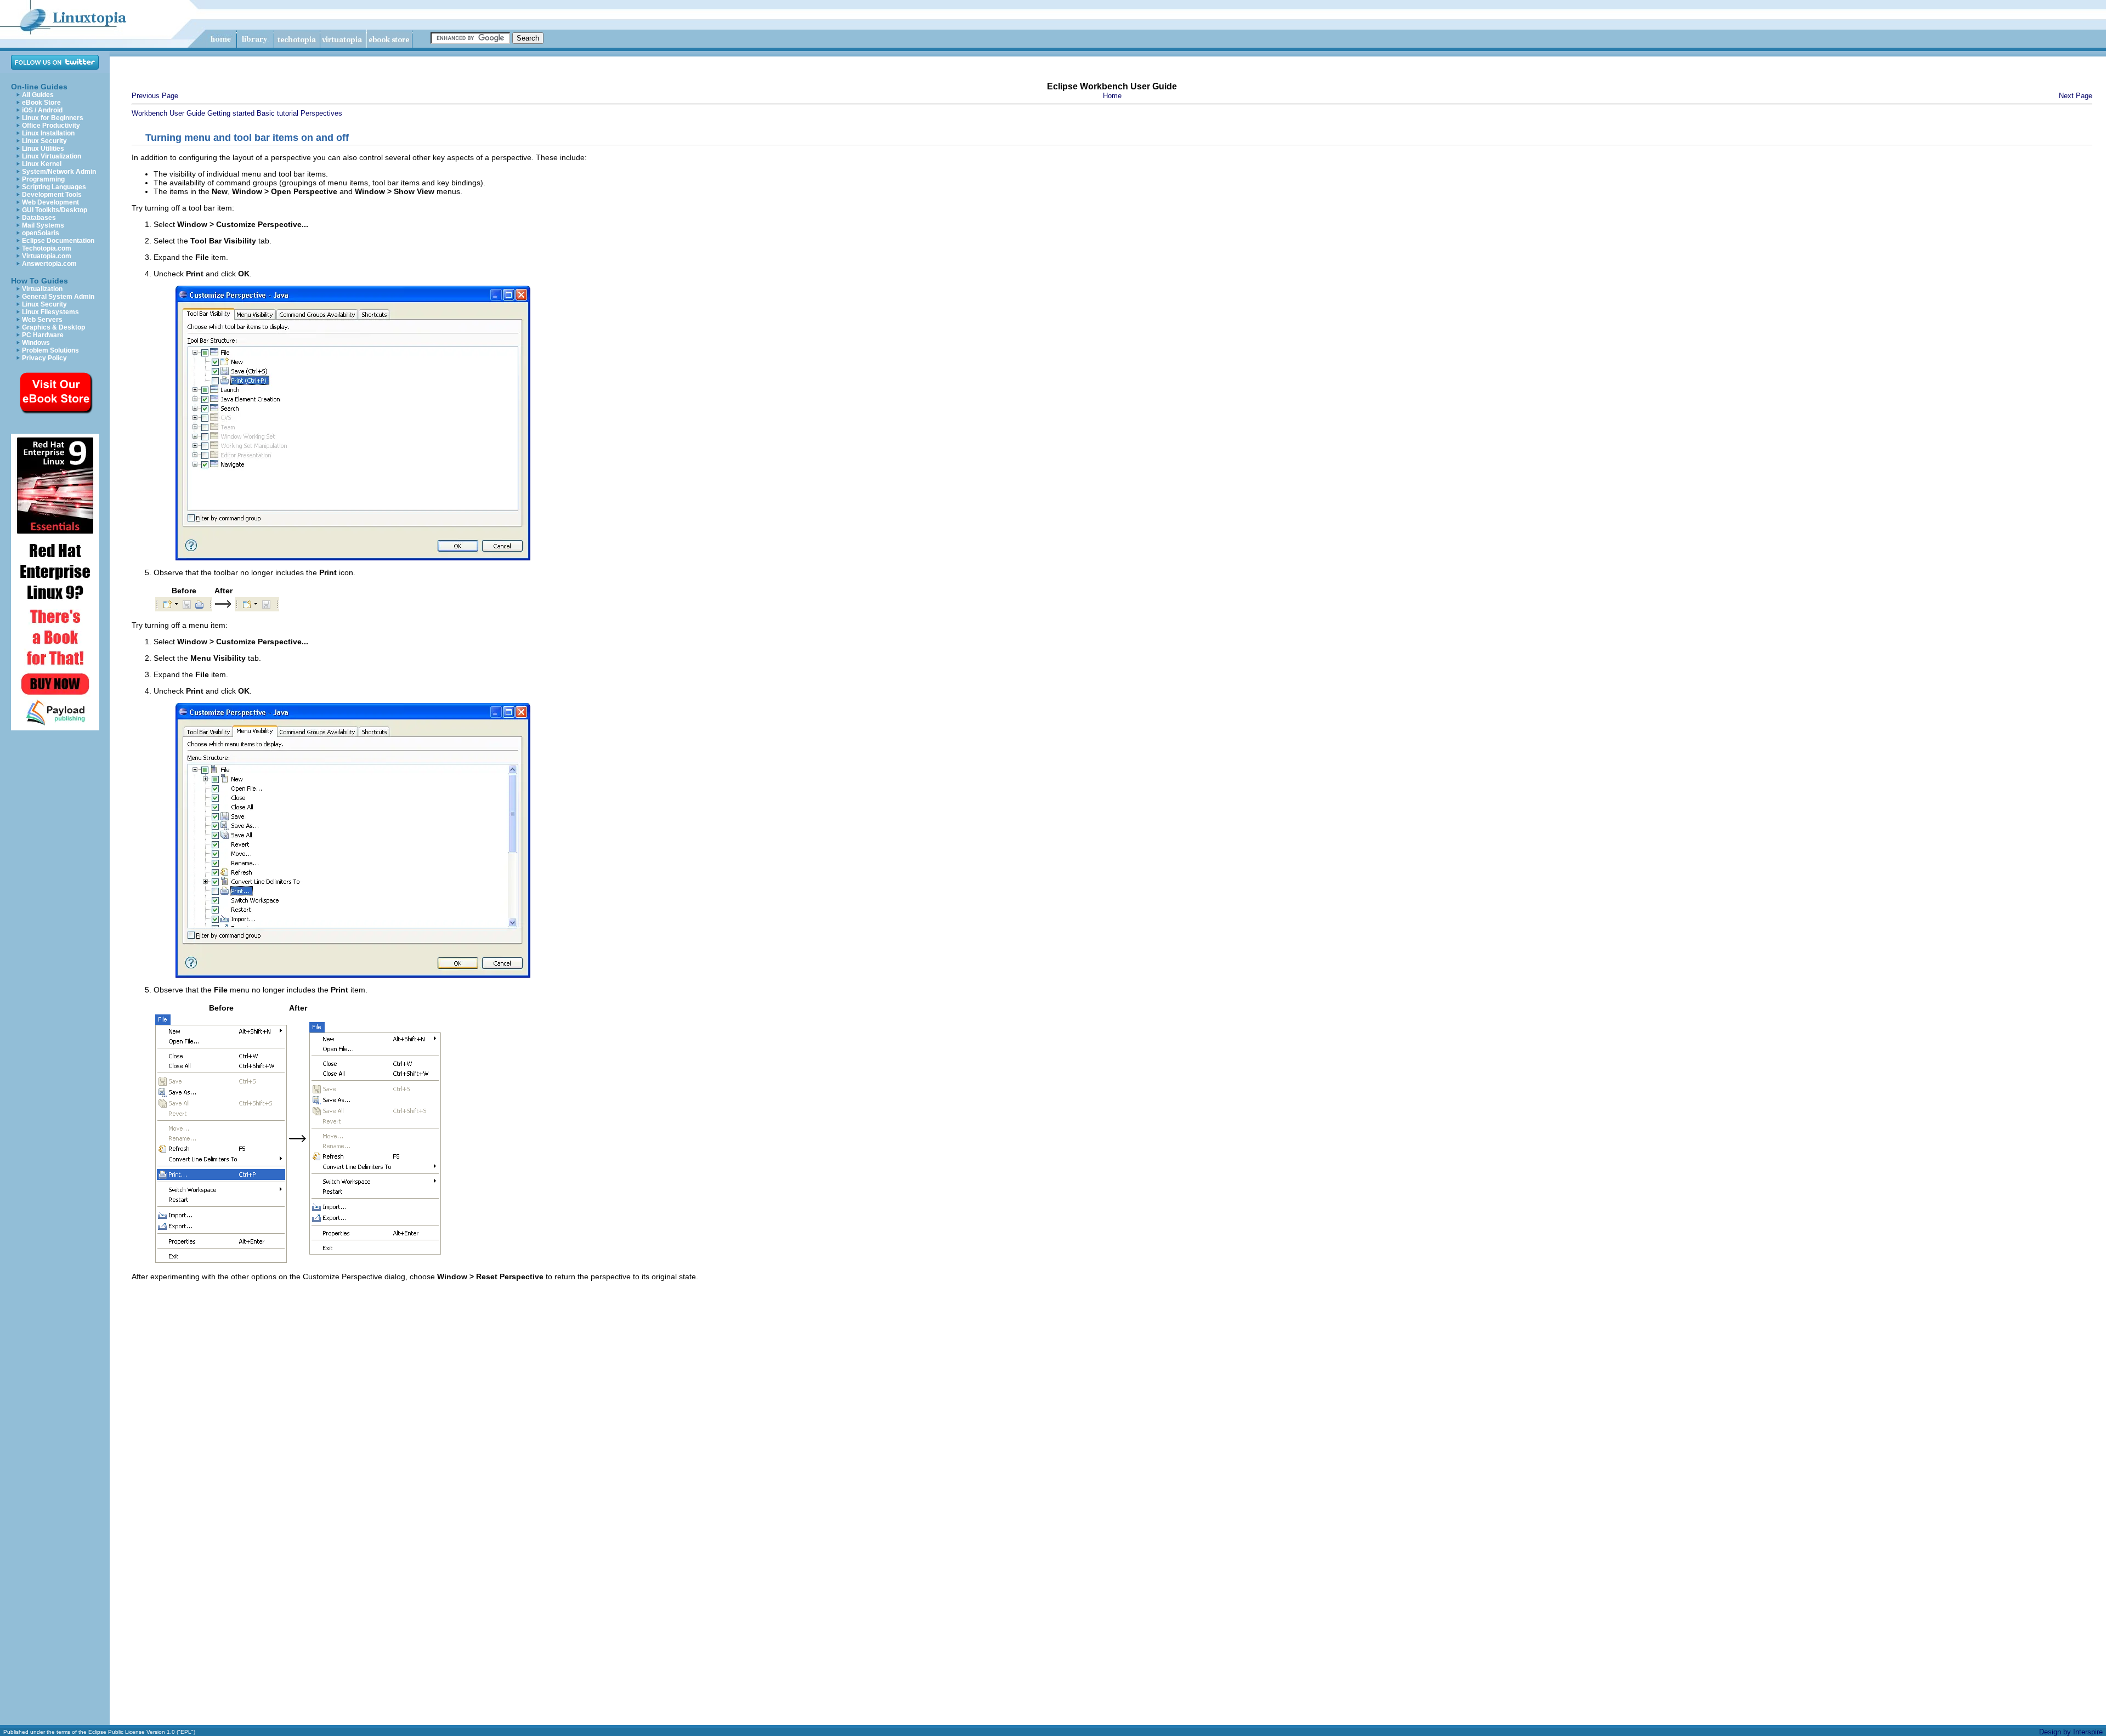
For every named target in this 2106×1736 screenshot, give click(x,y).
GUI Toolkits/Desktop (55, 210)
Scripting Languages (54, 187)
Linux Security (44, 141)
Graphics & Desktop (53, 327)
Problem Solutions (50, 350)
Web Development (50, 202)
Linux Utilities (43, 149)
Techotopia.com (47, 248)
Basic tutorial (278, 113)
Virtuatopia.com (47, 256)
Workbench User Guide (168, 113)
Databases (39, 218)
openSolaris (41, 233)
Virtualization (42, 289)
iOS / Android (42, 110)
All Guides (38, 95)
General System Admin (58, 297)
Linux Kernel (42, 164)
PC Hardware (43, 335)
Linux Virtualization (52, 156)
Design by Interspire (2071, 1732)
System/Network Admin (59, 172)
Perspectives (321, 113)
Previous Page (155, 96)
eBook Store (41, 103)
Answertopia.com (49, 264)
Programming (43, 179)
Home (1112, 96)
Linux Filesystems (50, 312)
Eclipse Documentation (58, 241)
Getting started (231, 113)
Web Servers (42, 320)
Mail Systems (43, 225)
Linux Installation (48, 133)
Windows (36, 343)
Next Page (2076, 96)
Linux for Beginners (53, 118)
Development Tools (52, 195)
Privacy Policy (44, 358)
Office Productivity (51, 126)
